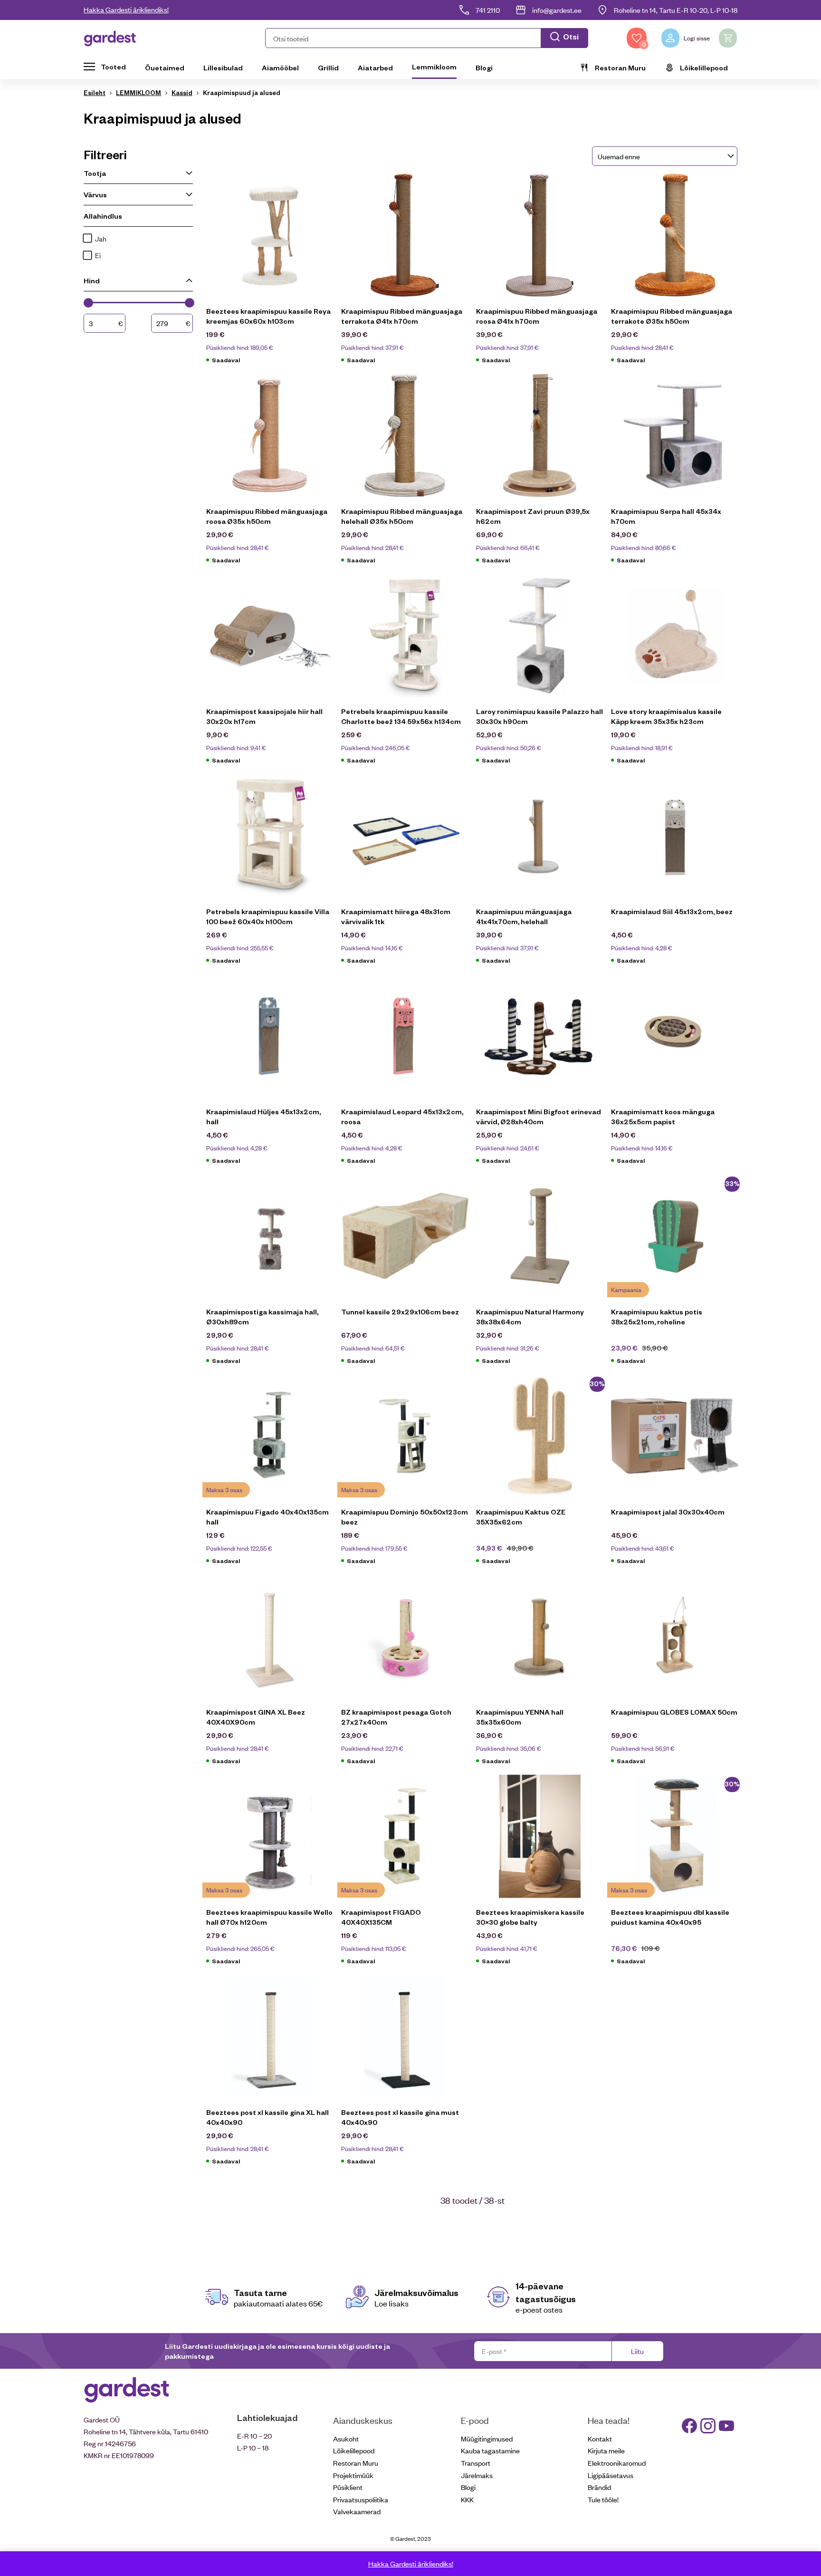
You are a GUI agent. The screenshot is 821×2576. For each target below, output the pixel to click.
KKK (467, 2499)
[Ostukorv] (728, 38)
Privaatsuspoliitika (361, 2499)
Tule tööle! (603, 2499)
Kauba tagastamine (490, 2450)
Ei (98, 255)
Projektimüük (353, 2475)
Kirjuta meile (606, 2450)
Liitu (637, 2351)
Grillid (328, 68)
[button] (427, 38)
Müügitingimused (487, 2438)
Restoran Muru (620, 68)
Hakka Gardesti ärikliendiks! (126, 9)
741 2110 (488, 10)
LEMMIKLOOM (138, 92)
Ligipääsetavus (611, 2475)
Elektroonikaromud (617, 2463)
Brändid (599, 2487)
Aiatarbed (375, 68)
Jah (101, 238)
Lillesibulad (223, 68)
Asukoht (346, 2438)
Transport (476, 2463)
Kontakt (600, 2438)
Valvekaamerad (357, 2511)
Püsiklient (348, 2487)
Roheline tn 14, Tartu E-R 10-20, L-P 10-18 (676, 10)
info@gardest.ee (557, 10)
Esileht (95, 92)
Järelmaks (477, 2475)
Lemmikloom (434, 67)
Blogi (484, 68)
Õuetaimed (165, 68)
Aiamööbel (280, 68)
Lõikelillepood (704, 68)
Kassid (182, 92)
